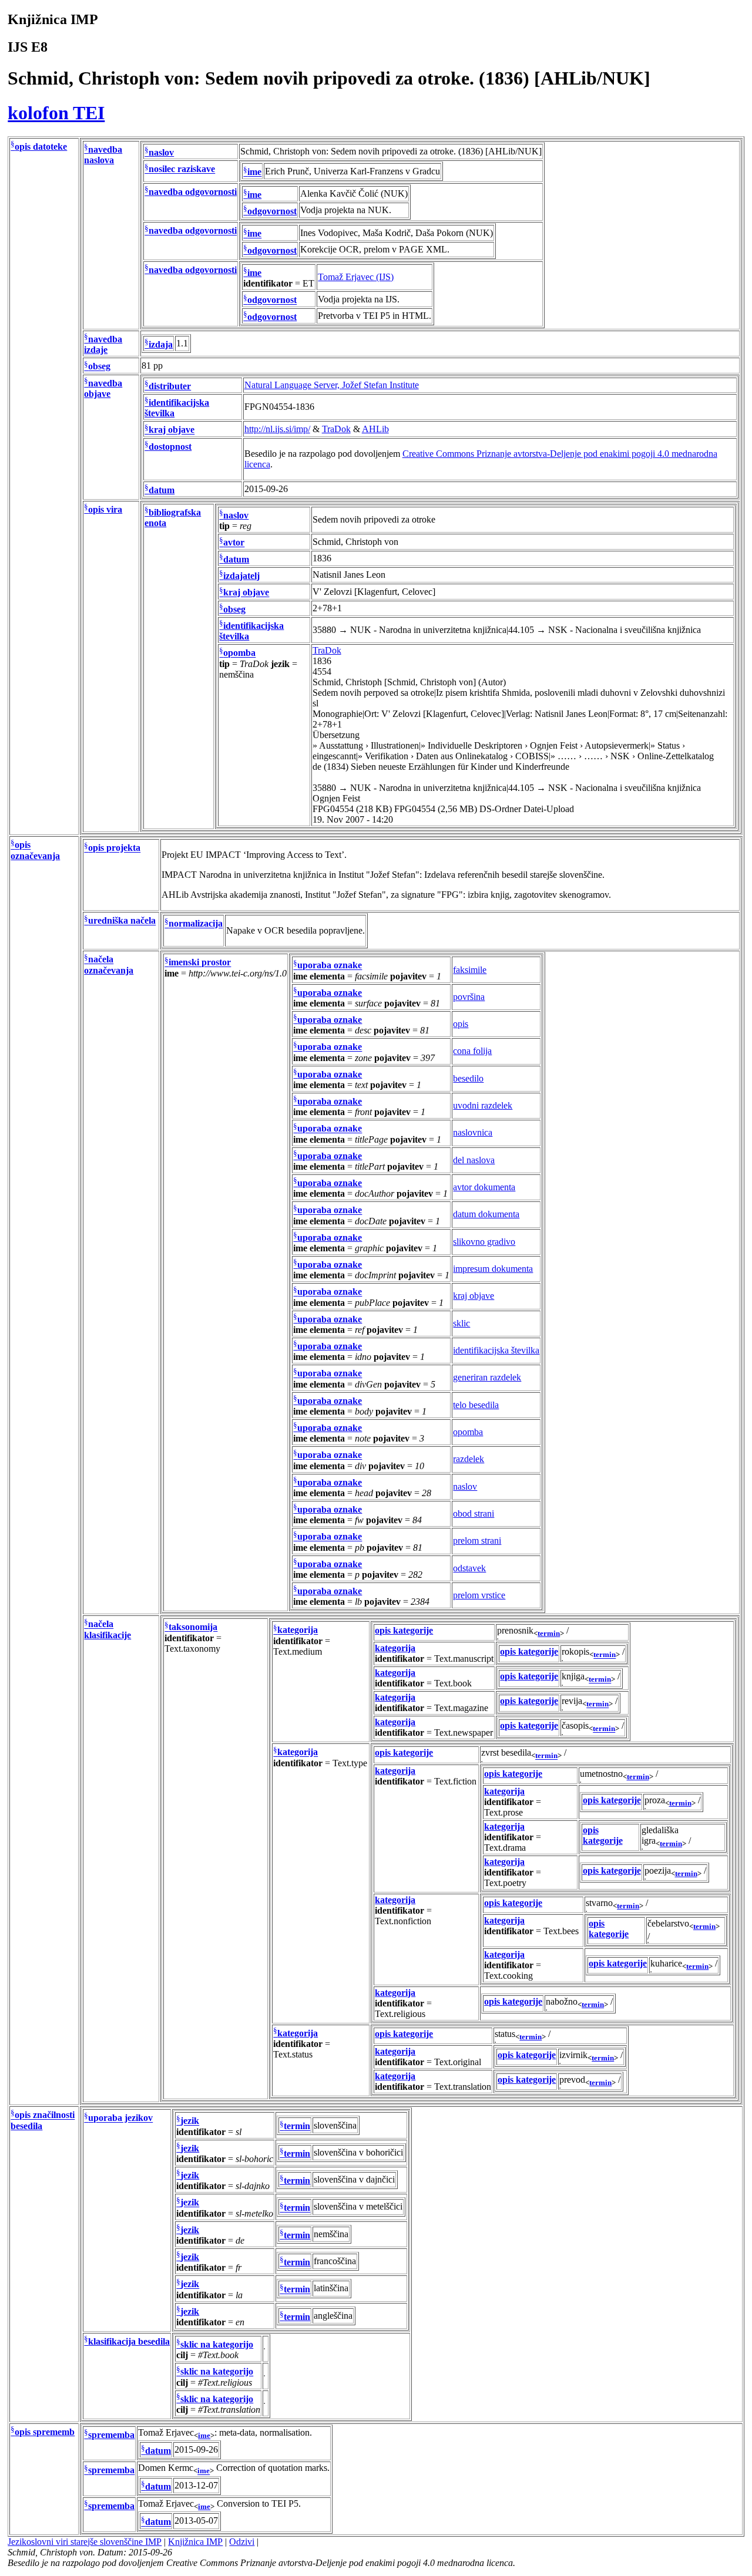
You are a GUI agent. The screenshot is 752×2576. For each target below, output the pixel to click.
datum (162, 490)
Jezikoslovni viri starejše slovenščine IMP (85, 2542)
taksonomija (193, 1627)
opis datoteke (41, 147)
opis (461, 1024)
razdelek (469, 1459)
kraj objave (172, 430)
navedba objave (103, 388)
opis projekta (114, 848)
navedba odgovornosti (193, 192)
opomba (239, 653)
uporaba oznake (330, 966)
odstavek (469, 1568)
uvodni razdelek (483, 1105)
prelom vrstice (479, 1595)
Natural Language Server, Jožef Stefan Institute (332, 385)
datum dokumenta (486, 1214)
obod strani (474, 1513)
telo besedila (476, 1405)
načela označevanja (109, 965)
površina (469, 997)
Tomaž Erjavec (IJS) (356, 277)
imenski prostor (200, 963)
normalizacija (196, 924)
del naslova (474, 1160)
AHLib (375, 429)
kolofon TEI (56, 113)
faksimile (470, 970)
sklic (461, 1323)
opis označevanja (35, 851)
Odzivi (242, 2542)
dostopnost (170, 447)
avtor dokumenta (484, 1187)
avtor (234, 543)
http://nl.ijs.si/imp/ (277, 429)
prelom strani (477, 1540)
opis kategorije (404, 1630)
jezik (190, 2121)
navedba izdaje (103, 344)
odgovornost (272, 211)
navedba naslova (103, 155)
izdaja (161, 344)
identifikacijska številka (496, 1350)
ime (254, 172)
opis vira (105, 509)
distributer (170, 386)
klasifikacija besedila (129, 2341)
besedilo (468, 1078)
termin (549, 1633)
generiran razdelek (487, 1377)
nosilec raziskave (182, 169)
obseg (99, 367)
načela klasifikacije (108, 1630)
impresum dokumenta (493, 1269)
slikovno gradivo (484, 1242)
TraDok (336, 429)
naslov (161, 152)
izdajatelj (241, 576)
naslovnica (473, 1132)
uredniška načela (122, 921)
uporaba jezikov (120, 2118)
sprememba (111, 2435)
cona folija (472, 1051)
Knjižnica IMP (195, 2542)
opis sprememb (45, 2432)
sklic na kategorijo (217, 2344)
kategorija (298, 1630)
